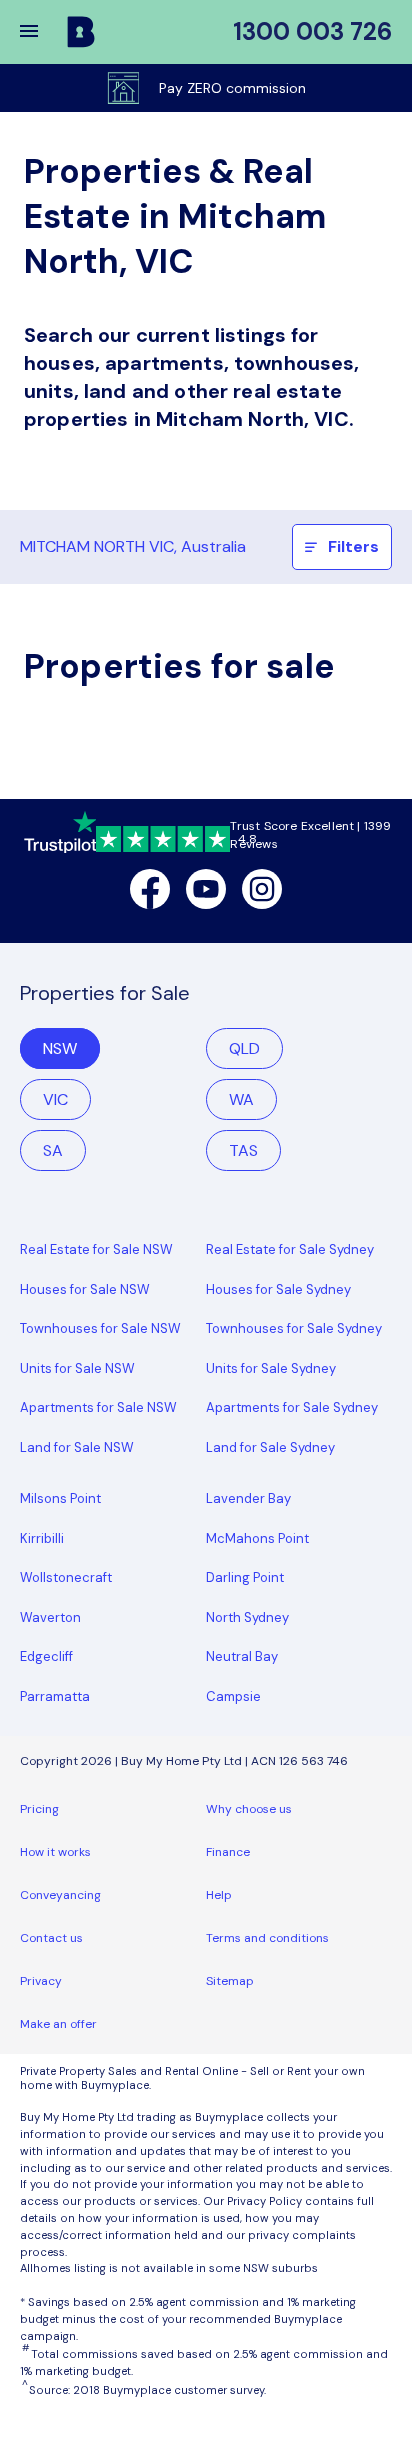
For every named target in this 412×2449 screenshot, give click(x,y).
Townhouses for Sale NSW (100, 1328)
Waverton (50, 1617)
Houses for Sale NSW (85, 1289)
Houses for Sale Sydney (278, 1289)
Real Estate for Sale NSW (96, 1249)
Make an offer (58, 2024)
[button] (42, 32)
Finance (228, 1852)
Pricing (39, 1809)
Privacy (41, 1981)
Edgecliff (46, 1656)
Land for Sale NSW (77, 1447)
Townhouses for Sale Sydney (294, 1328)
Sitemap (230, 1981)
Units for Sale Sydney (271, 1368)
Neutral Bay (242, 1656)
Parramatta (55, 1696)
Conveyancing (60, 1895)
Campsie (233, 1696)
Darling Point (245, 1577)
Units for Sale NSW (77, 1368)
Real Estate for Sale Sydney (290, 1249)
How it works (55, 1852)
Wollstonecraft (66, 1577)
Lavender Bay (248, 1498)
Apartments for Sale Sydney (292, 1407)
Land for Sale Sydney (270, 1447)
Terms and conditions (267, 1938)
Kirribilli (42, 1538)
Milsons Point (60, 1498)
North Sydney (247, 1617)
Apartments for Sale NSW (98, 1407)
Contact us (51, 1938)
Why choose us (249, 1809)
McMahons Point (257, 1538)
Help (219, 1895)
